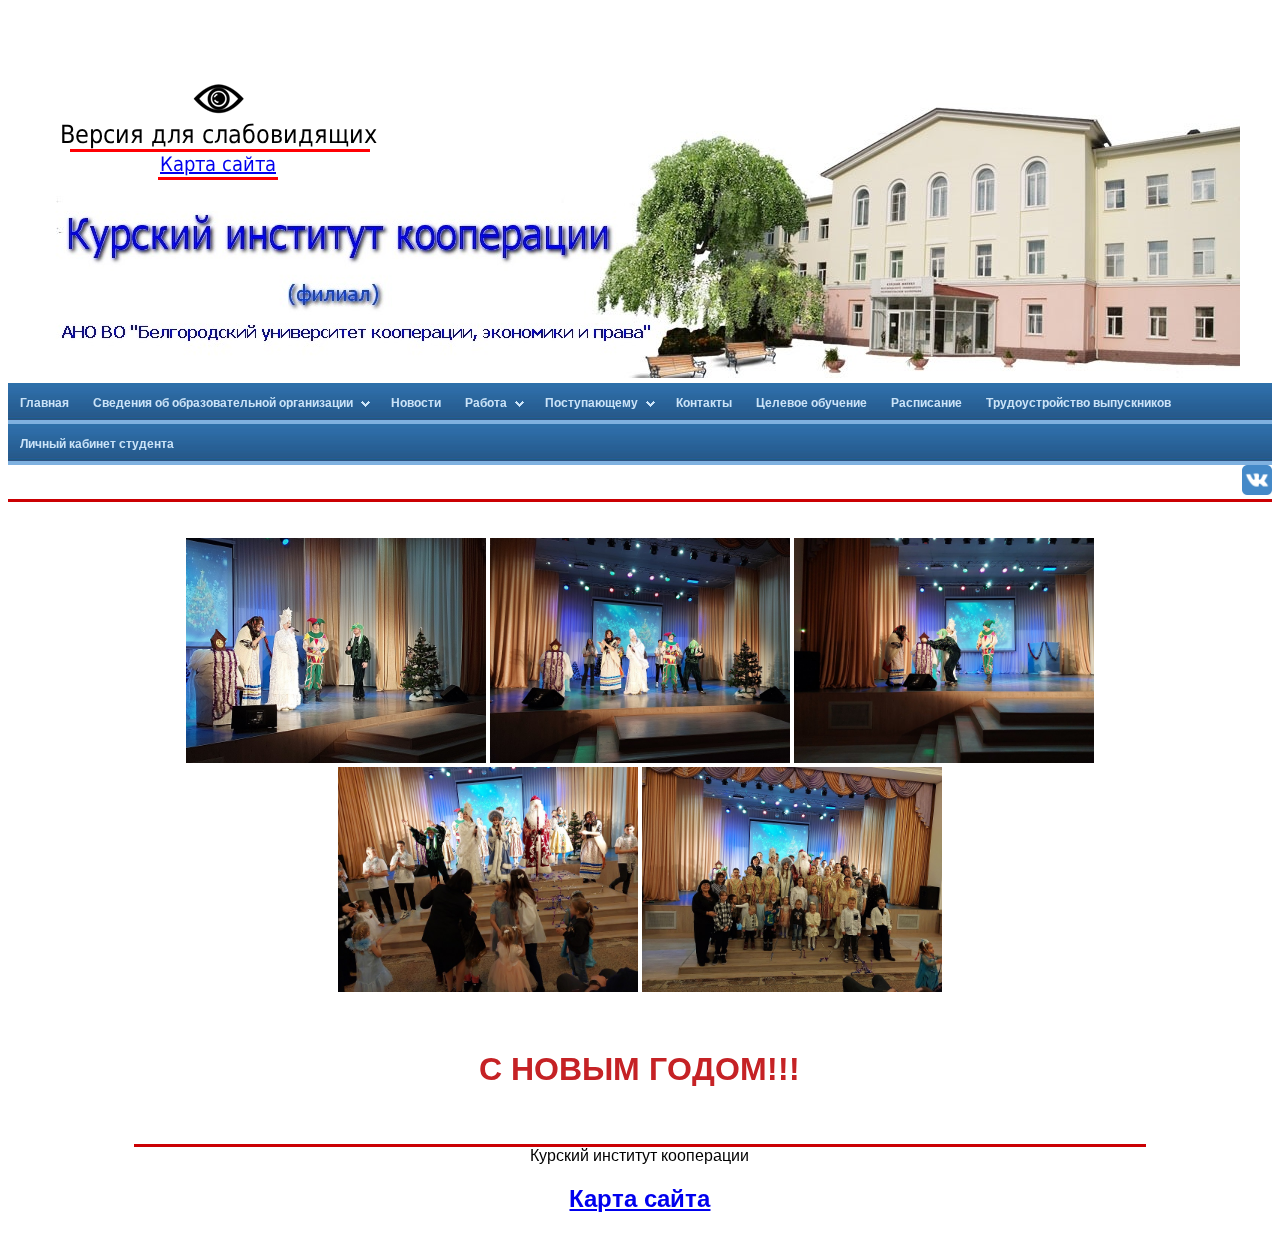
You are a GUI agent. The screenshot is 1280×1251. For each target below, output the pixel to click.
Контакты (704, 403)
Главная (44, 403)
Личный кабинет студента (97, 444)
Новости (416, 403)
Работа (486, 403)
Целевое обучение (811, 403)
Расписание (926, 403)
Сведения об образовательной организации (223, 403)
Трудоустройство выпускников (1078, 403)
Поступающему (591, 403)
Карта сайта (218, 164)
